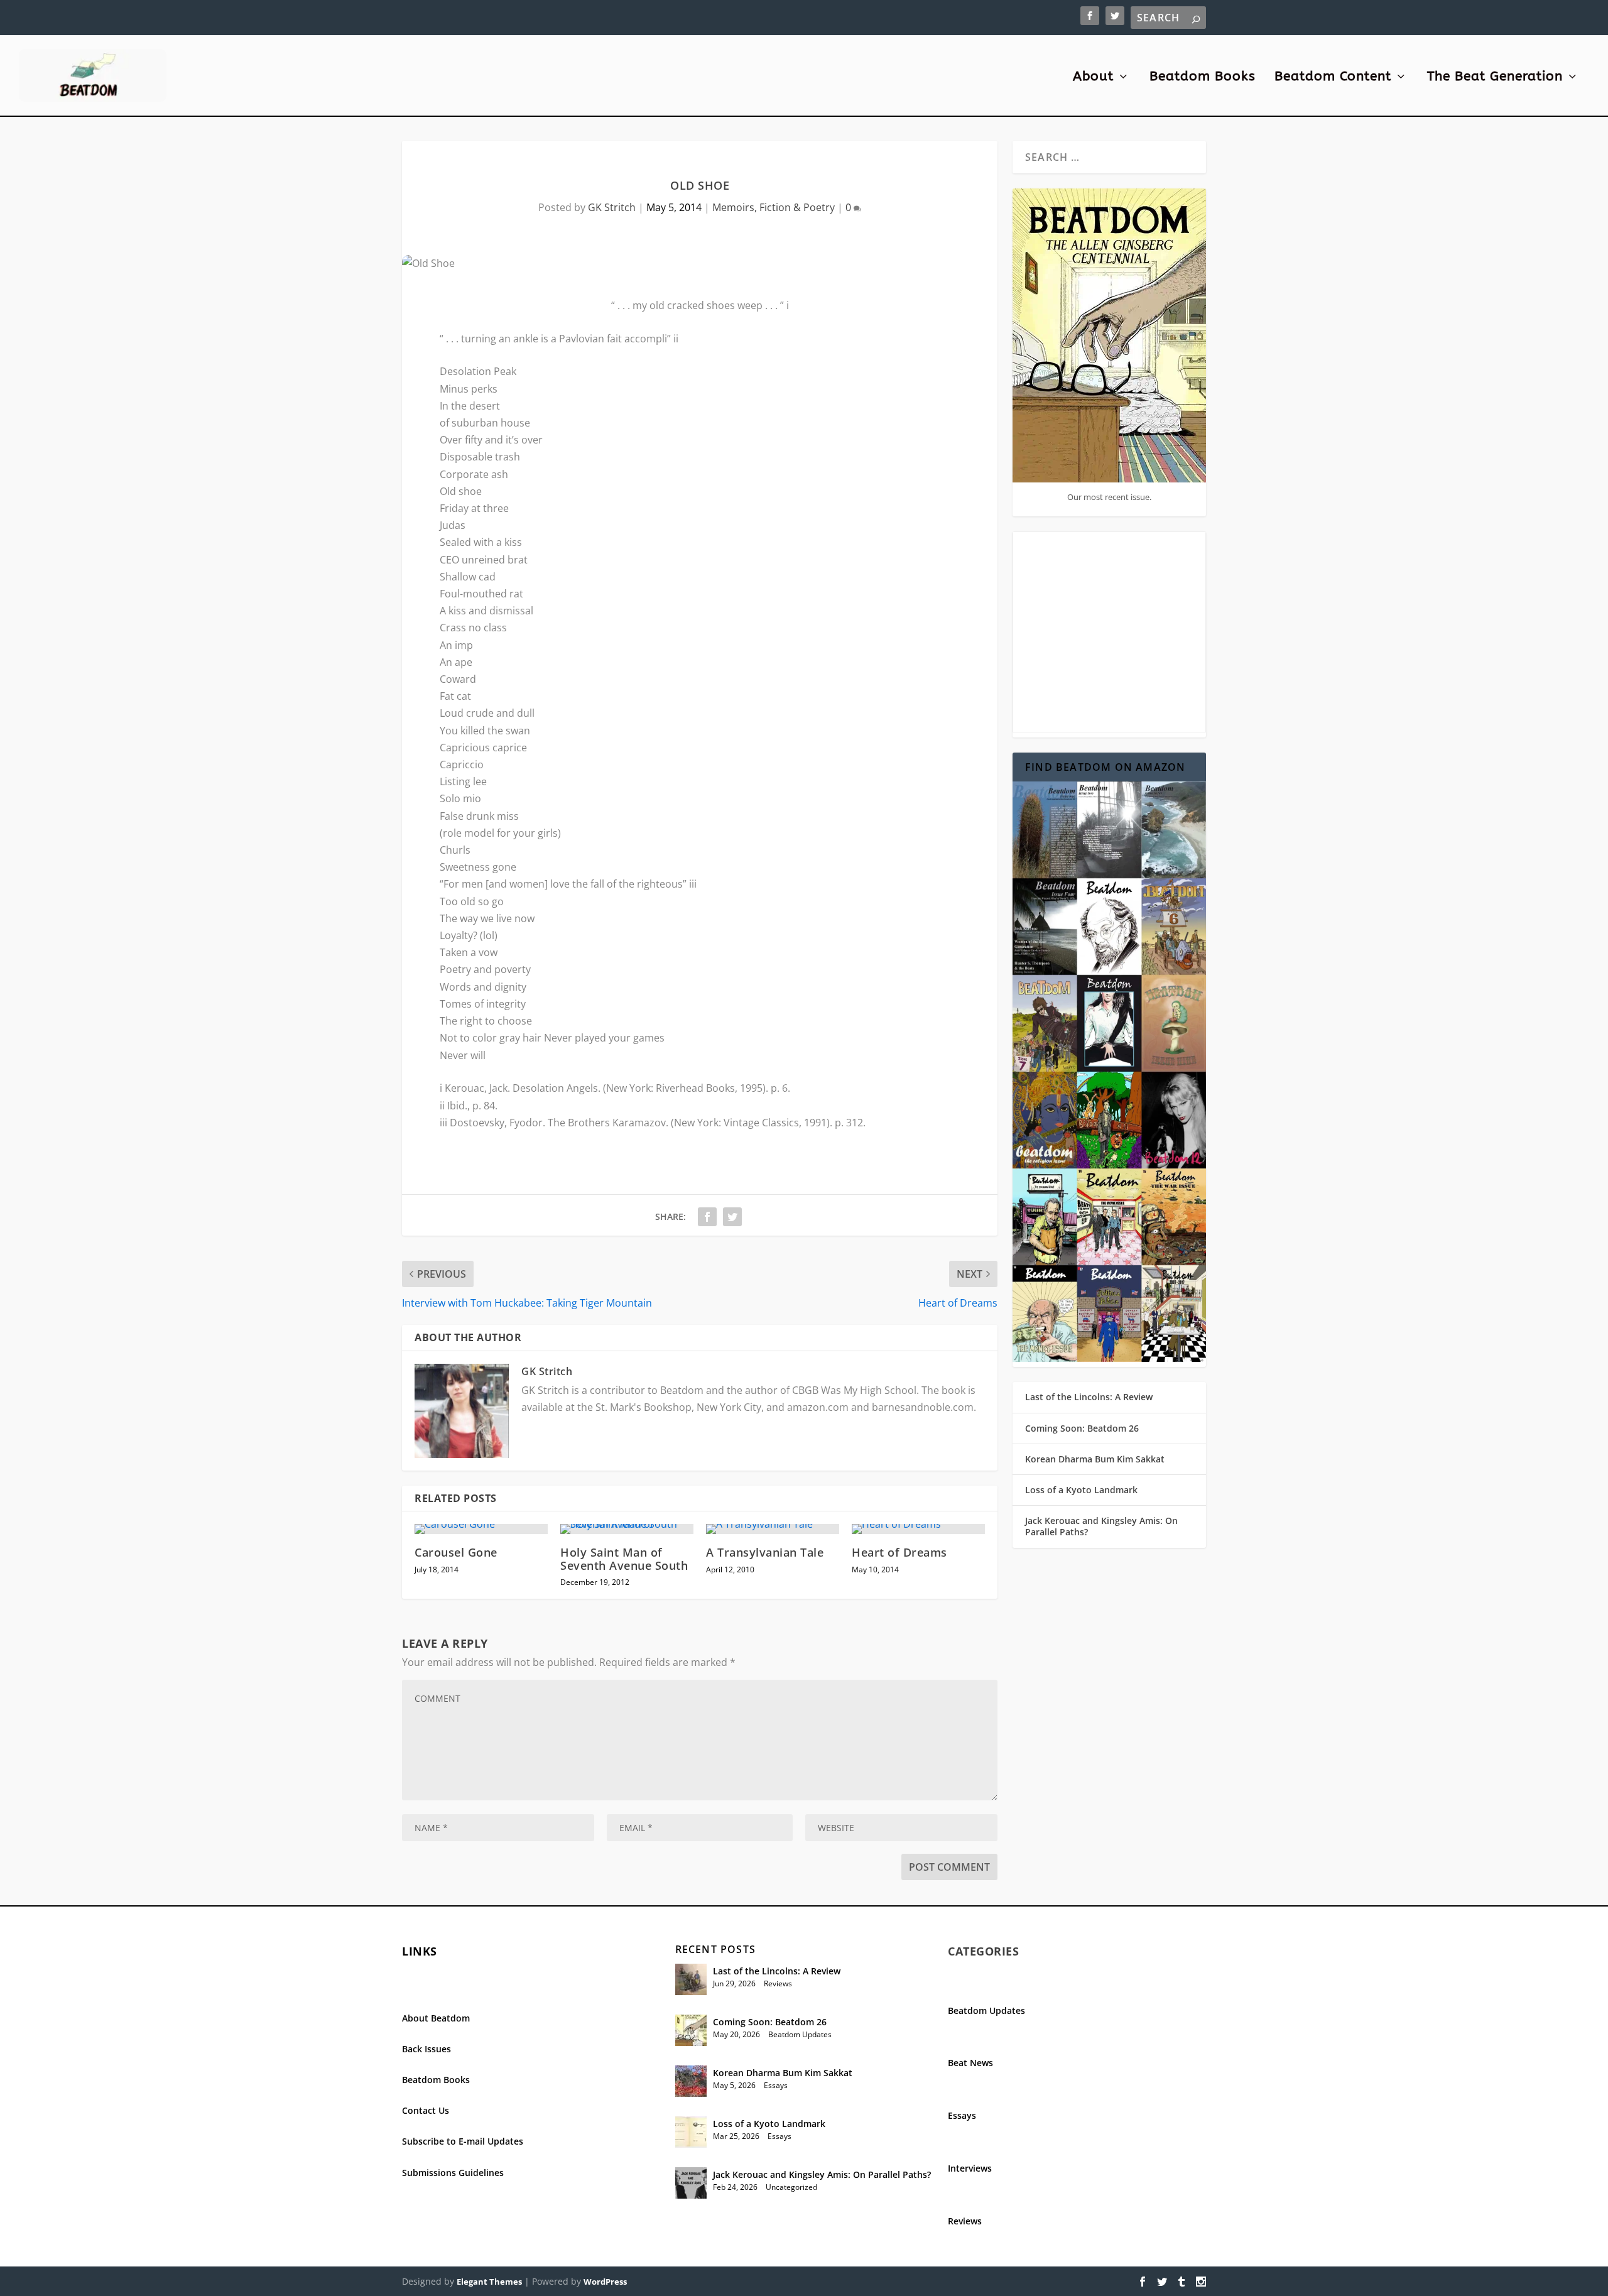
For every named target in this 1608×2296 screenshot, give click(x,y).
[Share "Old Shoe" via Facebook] (707, 1217)
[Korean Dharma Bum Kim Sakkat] (691, 2081)
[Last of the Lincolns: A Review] (691, 1979)
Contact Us (426, 2110)
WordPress (605, 2282)
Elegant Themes (489, 2282)
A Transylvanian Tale (765, 1552)
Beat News (970, 2063)
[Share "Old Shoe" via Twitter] (732, 1217)
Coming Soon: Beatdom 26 (1082, 1428)
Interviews (970, 2168)
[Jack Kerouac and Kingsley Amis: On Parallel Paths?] (691, 2183)
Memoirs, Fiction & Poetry (774, 207)
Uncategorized (791, 2187)
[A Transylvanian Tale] (773, 1529)
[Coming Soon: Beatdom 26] (691, 2030)
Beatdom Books (1203, 78)
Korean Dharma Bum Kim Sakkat (1095, 1459)
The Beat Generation (1495, 78)
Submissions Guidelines (453, 2173)
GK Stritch (612, 207)
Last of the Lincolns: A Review (1089, 1397)
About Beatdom (436, 2018)
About (1093, 78)
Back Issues (426, 2049)
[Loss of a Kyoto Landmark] (691, 2132)
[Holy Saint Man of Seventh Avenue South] (627, 1529)
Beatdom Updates (800, 2034)
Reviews (778, 1983)
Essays (776, 2085)
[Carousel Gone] (481, 1529)
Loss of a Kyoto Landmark (1081, 1490)
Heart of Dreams (899, 1552)
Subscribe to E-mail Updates (463, 2141)
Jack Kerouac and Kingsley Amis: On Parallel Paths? (1101, 1526)
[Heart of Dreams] (918, 1529)
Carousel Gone (456, 1552)
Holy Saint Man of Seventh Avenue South (624, 1559)
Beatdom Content (1333, 78)
